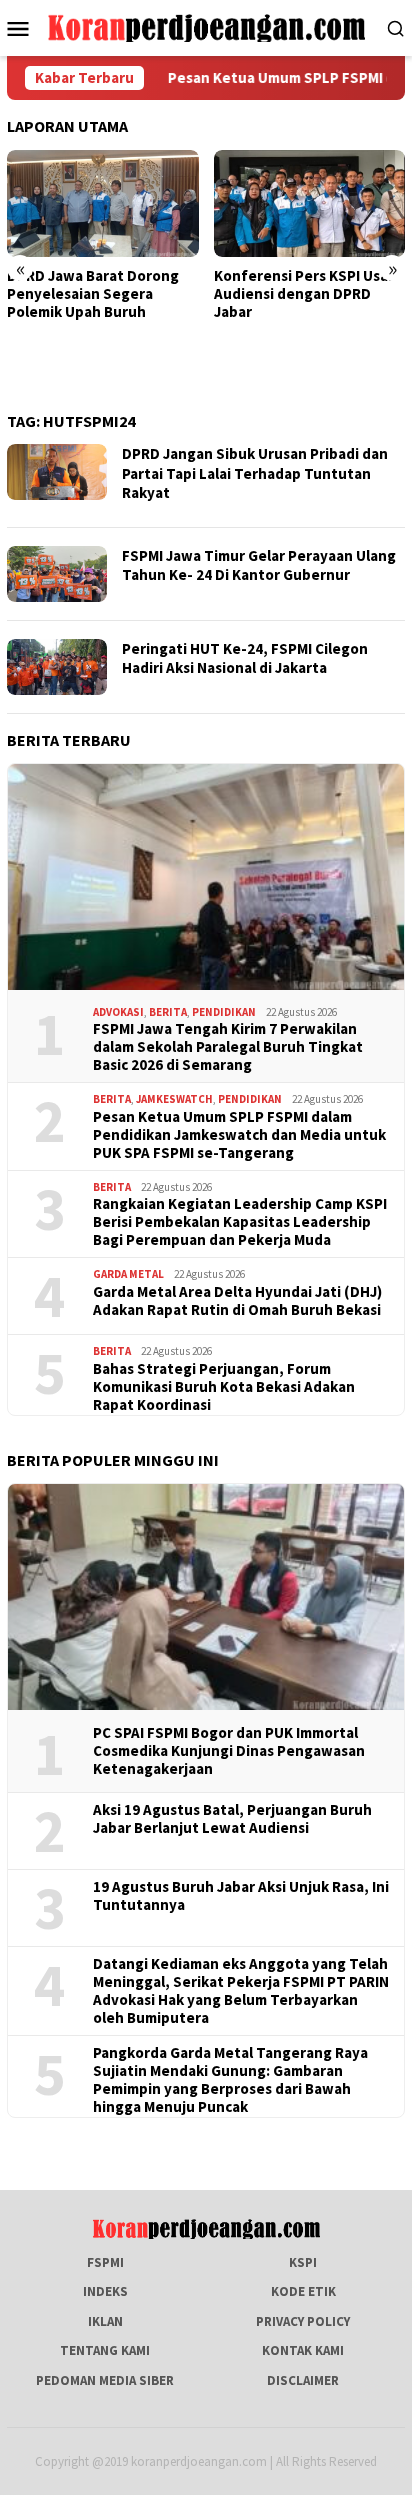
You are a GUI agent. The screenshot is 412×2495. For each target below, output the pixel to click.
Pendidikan (224, 1012)
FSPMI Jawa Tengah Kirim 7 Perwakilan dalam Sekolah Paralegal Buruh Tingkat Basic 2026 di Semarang (228, 1047)
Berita (168, 1012)
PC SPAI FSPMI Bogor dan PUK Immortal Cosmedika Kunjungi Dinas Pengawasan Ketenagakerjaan (229, 1751)
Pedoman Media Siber (105, 2380)
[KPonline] (206, 26)
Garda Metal (128, 1274)
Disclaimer (303, 2380)
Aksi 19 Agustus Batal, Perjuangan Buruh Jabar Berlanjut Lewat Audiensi (232, 1819)
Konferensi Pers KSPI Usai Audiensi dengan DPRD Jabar (303, 294)
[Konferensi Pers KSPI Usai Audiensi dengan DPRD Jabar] (310, 203)
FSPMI (105, 2262)
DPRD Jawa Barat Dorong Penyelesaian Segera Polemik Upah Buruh (93, 294)
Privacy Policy (303, 2321)
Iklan (105, 2321)
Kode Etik (303, 2291)
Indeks (105, 2291)
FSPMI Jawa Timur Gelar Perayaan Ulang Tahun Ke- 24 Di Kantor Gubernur (259, 565)
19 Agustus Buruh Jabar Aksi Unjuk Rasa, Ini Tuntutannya (241, 1896)
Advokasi (118, 1012)
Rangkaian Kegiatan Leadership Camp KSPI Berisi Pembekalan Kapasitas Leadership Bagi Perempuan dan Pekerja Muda (240, 1222)
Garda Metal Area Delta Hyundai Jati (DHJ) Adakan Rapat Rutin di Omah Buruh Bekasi (237, 1301)
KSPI (303, 2262)
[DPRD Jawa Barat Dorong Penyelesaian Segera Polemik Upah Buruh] (103, 203)
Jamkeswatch (174, 1099)
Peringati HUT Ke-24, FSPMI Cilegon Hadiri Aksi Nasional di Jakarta (245, 658)
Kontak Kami (303, 2350)
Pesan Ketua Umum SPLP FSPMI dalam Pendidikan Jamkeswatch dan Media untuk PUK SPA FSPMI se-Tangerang (239, 1135)
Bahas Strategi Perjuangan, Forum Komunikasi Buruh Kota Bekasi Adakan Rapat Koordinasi (224, 1387)
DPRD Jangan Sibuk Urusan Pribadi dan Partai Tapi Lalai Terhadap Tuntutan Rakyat (255, 473)
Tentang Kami (105, 2350)
